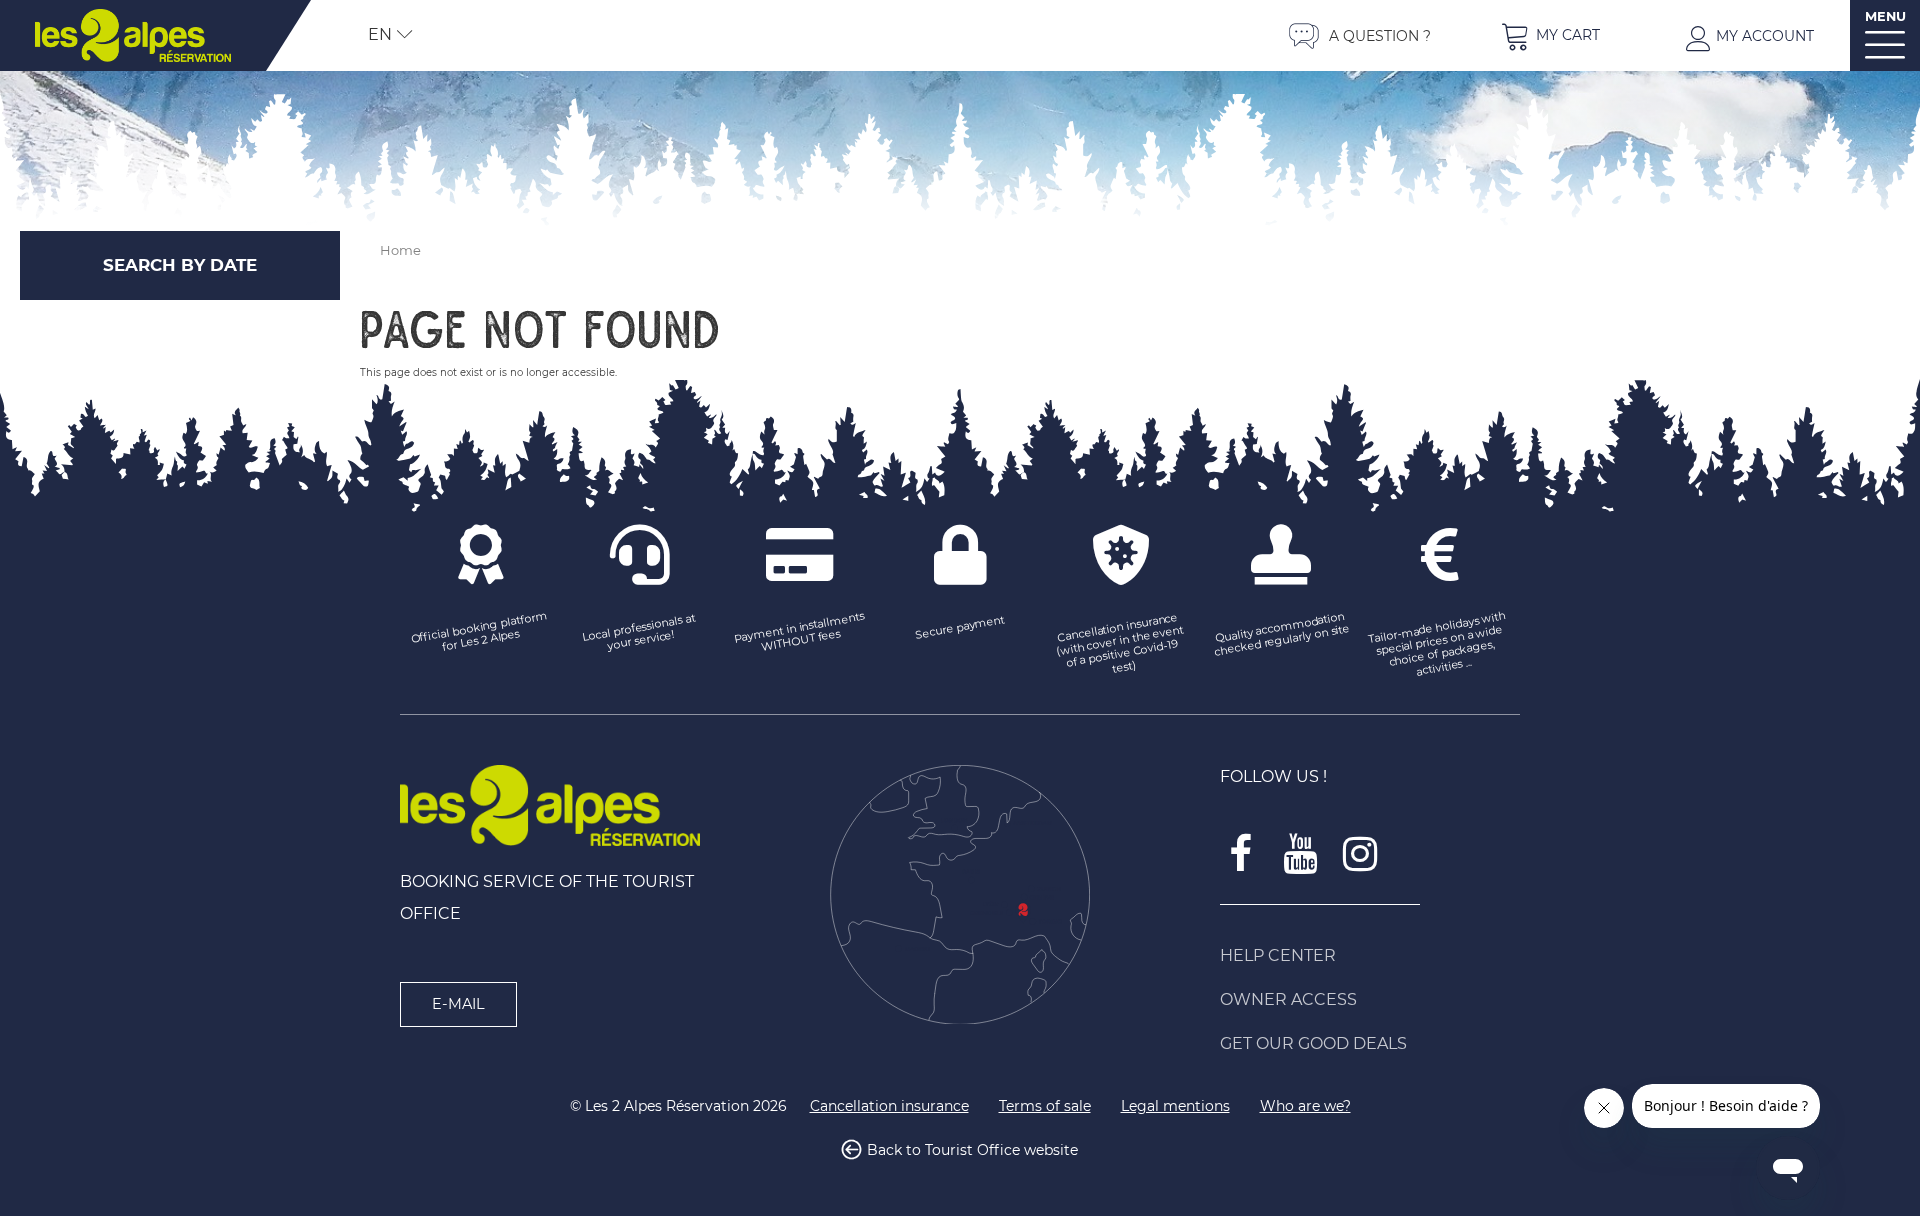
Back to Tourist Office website (972, 1150)
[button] (1550, 35)
